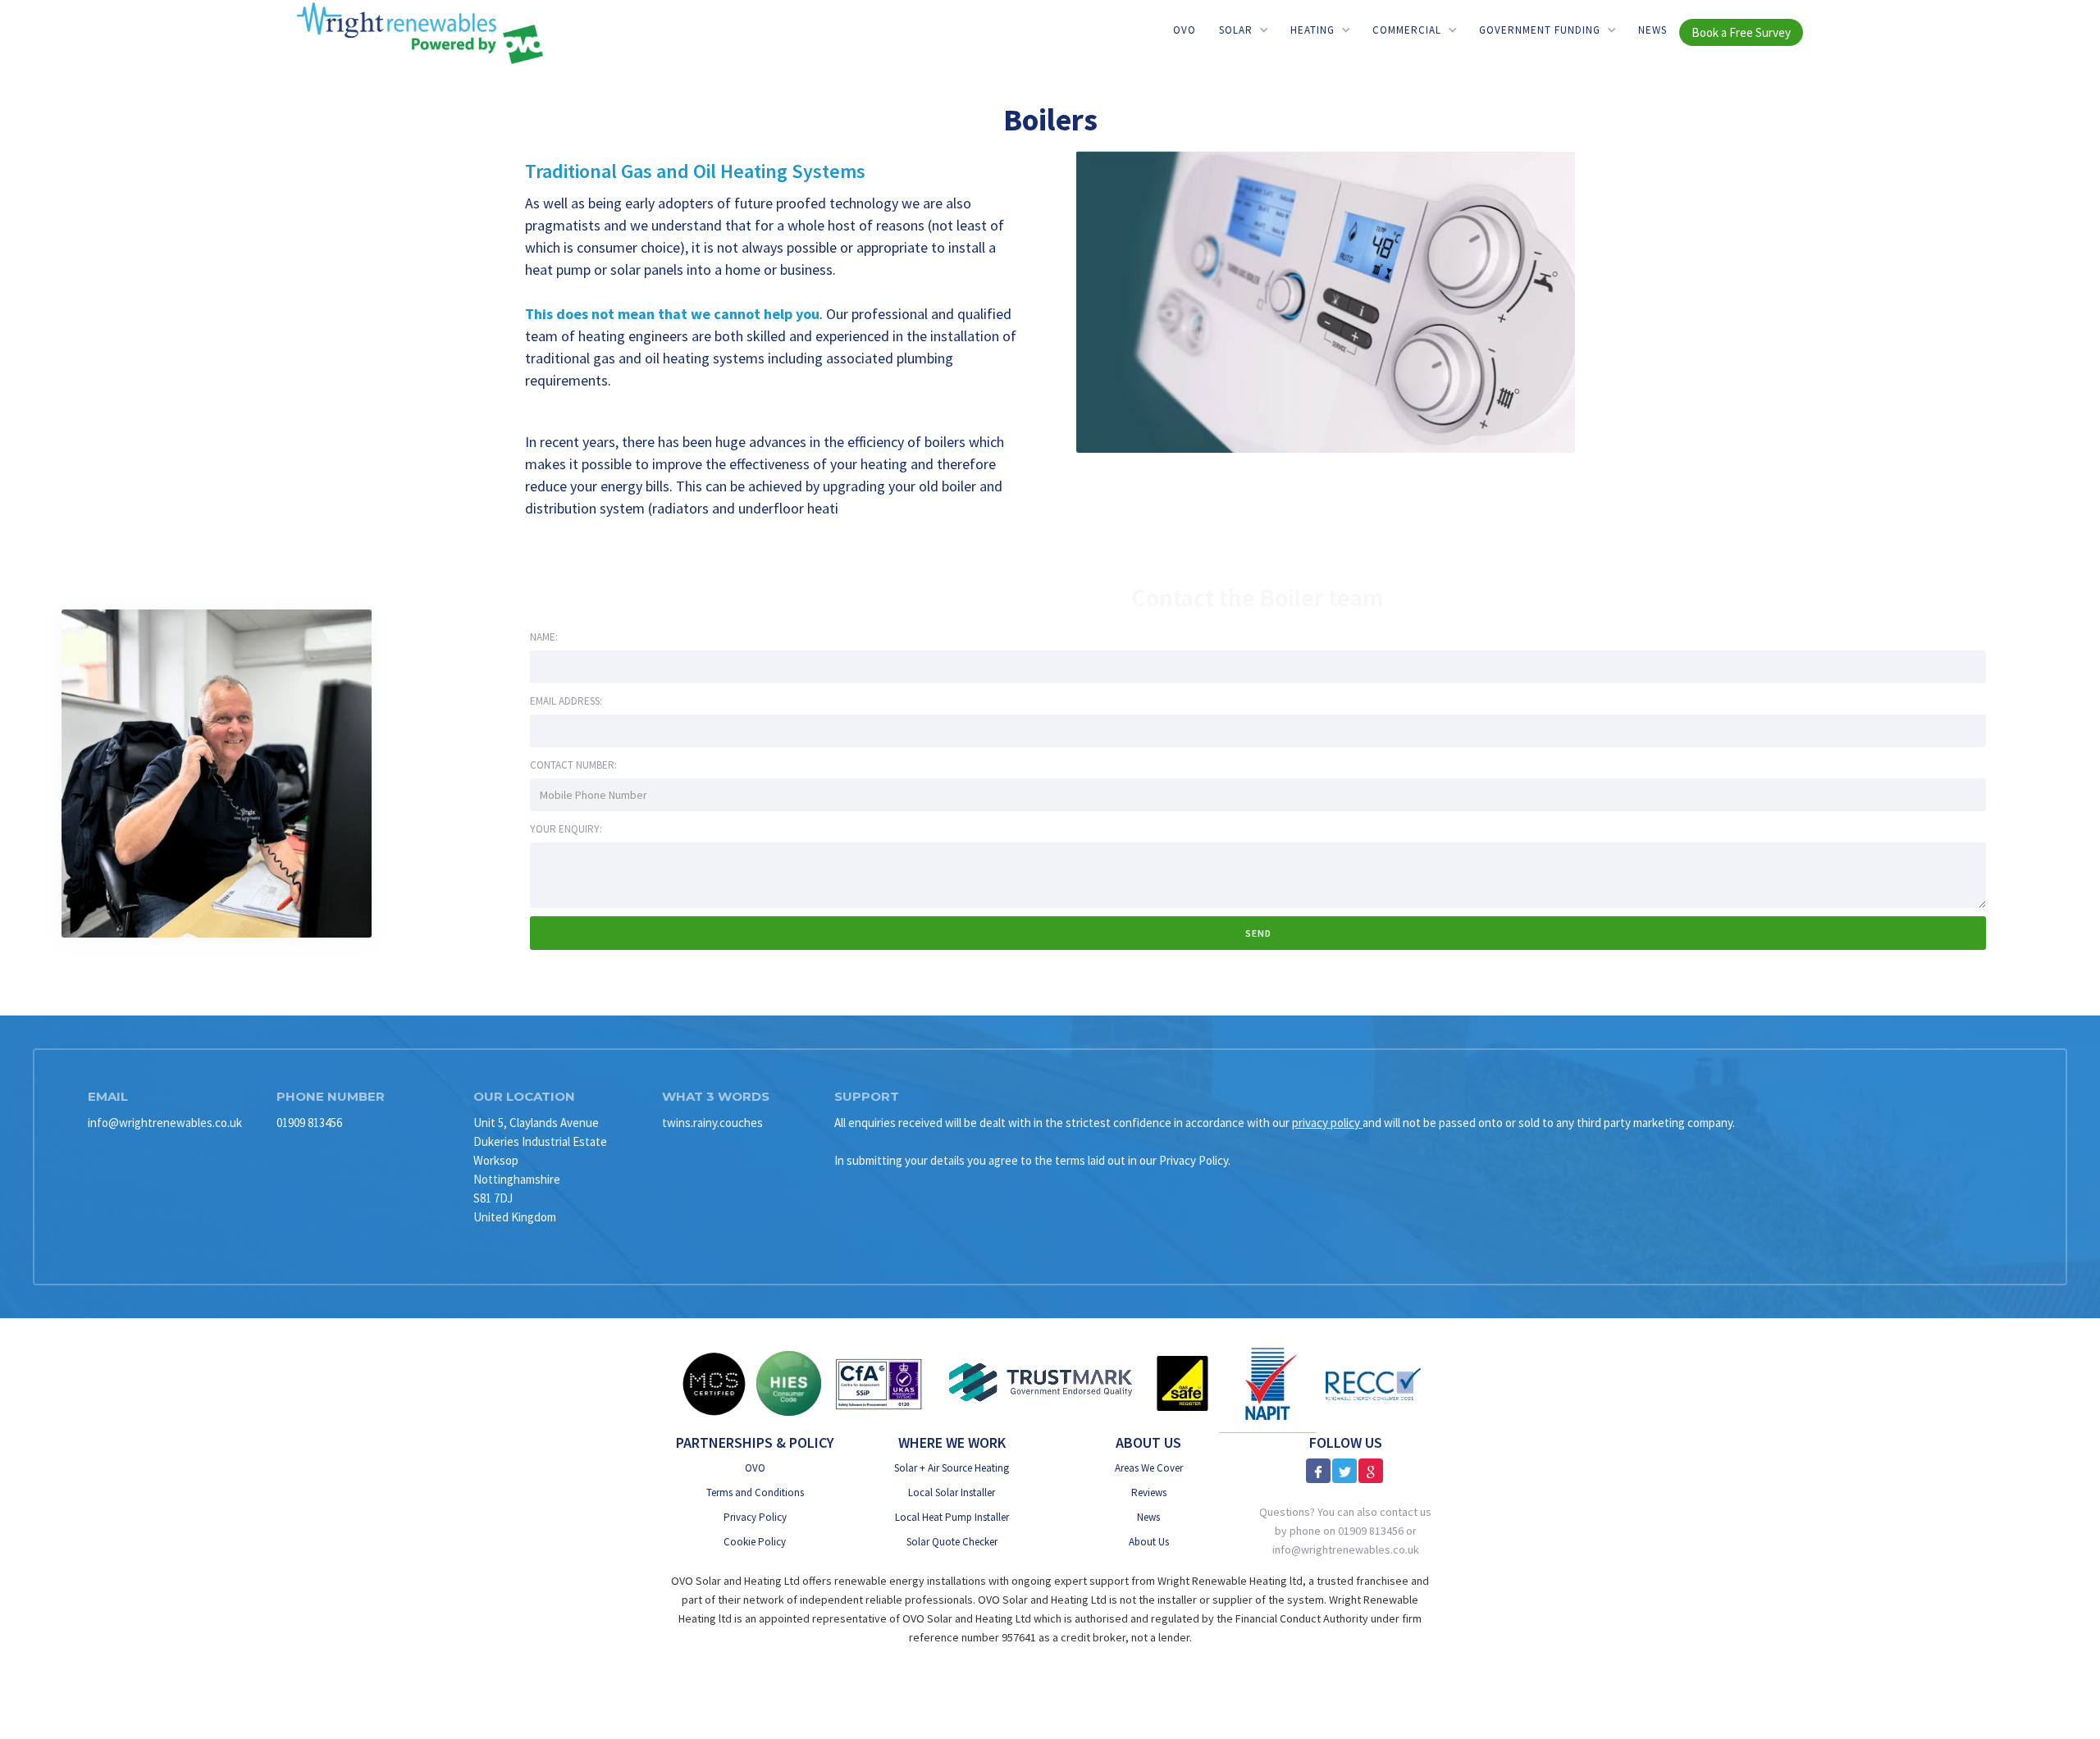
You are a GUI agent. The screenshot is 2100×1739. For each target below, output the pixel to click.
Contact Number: (573, 765)
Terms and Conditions (755, 1493)
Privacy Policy (755, 1517)
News (1653, 30)
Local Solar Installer (952, 1493)
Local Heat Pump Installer (952, 1517)
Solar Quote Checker (952, 1542)
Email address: (566, 701)
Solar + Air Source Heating (952, 1468)
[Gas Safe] (1182, 1383)
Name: (544, 637)
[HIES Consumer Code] (789, 1383)
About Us (1149, 1542)
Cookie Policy (755, 1542)
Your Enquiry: (566, 829)
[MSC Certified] (714, 1384)
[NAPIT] (1268, 1384)
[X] (1344, 1471)
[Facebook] (1318, 1471)
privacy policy (1327, 1123)
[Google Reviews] (1371, 1471)
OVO (1185, 30)
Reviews (1149, 1493)
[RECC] (1373, 1383)
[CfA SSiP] (879, 1384)
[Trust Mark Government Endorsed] (1041, 1383)
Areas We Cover (1149, 1468)
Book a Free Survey (1741, 32)
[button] (1243, 30)
